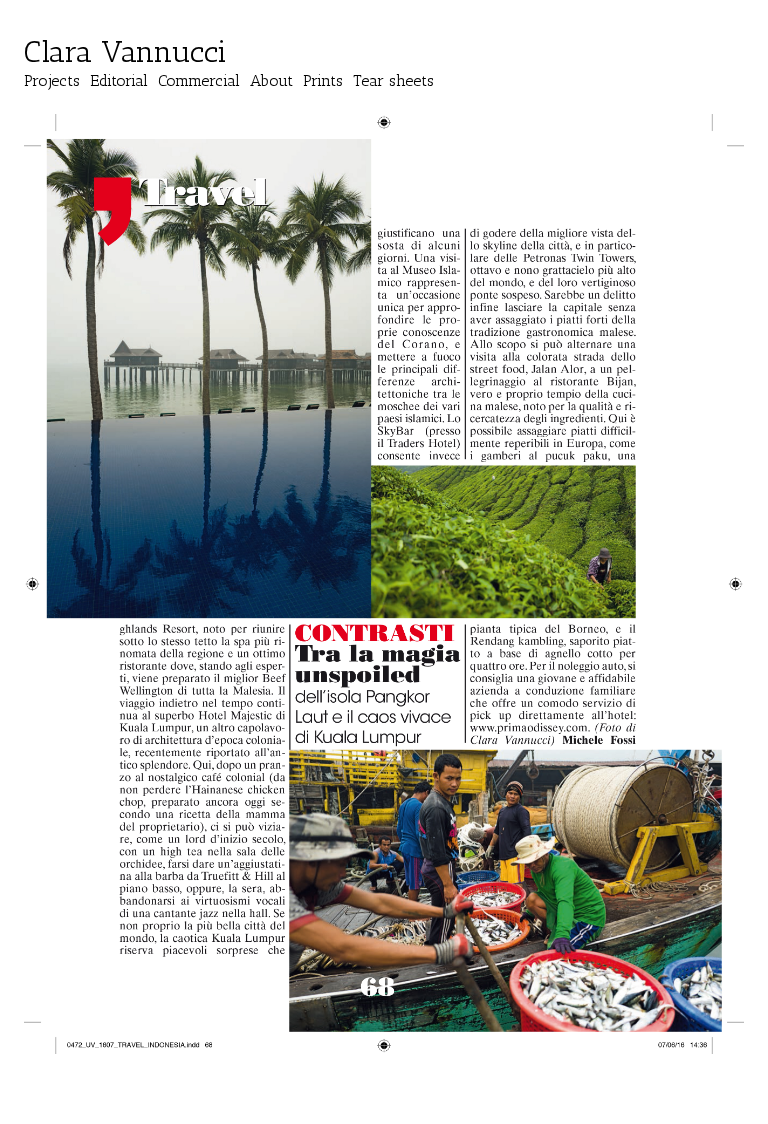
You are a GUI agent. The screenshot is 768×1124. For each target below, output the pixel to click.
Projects (52, 80)
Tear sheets (393, 80)
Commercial (199, 80)
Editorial (119, 80)
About (271, 80)
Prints (323, 80)
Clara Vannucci (125, 52)
